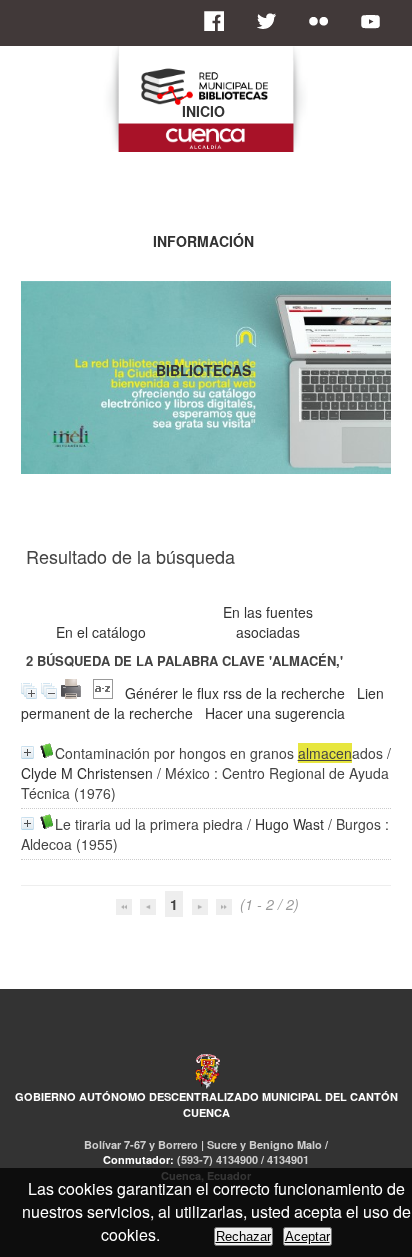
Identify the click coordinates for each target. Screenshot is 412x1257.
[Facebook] (220, 21)
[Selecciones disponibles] (103, 693)
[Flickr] (324, 21)
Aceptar (307, 1236)
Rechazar (243, 1236)
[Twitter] (272, 21)
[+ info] (27, 752)
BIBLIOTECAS (203, 370)
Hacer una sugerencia (275, 713)
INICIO (203, 111)
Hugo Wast (289, 824)
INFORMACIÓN (203, 241)
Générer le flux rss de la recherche (235, 693)
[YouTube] (376, 21)
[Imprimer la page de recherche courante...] (71, 693)
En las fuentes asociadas (268, 622)
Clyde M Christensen (87, 773)
